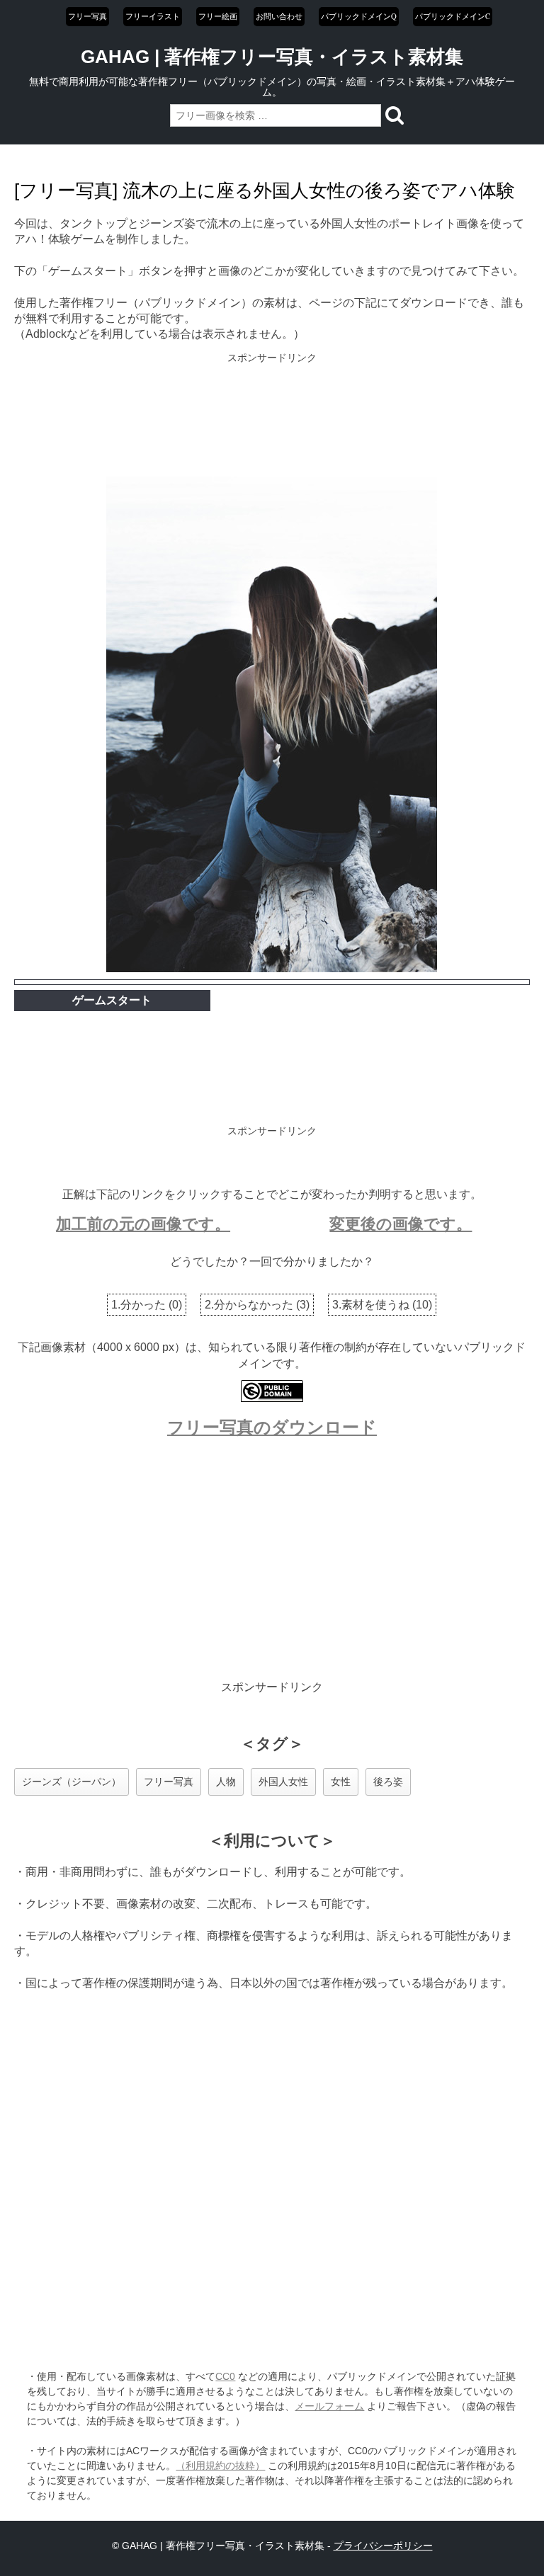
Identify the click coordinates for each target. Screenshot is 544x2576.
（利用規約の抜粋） (220, 2466)
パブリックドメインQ (359, 16)
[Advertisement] (272, 416)
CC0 (225, 2376)
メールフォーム (329, 2406)
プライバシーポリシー (383, 2546)
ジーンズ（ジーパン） (72, 1782)
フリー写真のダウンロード (272, 1427)
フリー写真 (87, 16)
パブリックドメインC (453, 16)
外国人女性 (283, 1782)
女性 (341, 1782)
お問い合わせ (279, 16)
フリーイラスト (153, 16)
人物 (226, 1782)
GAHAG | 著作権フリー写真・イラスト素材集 (272, 57)
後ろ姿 (388, 1782)
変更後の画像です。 (401, 1224)
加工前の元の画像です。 (143, 1224)
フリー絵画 (218, 16)
